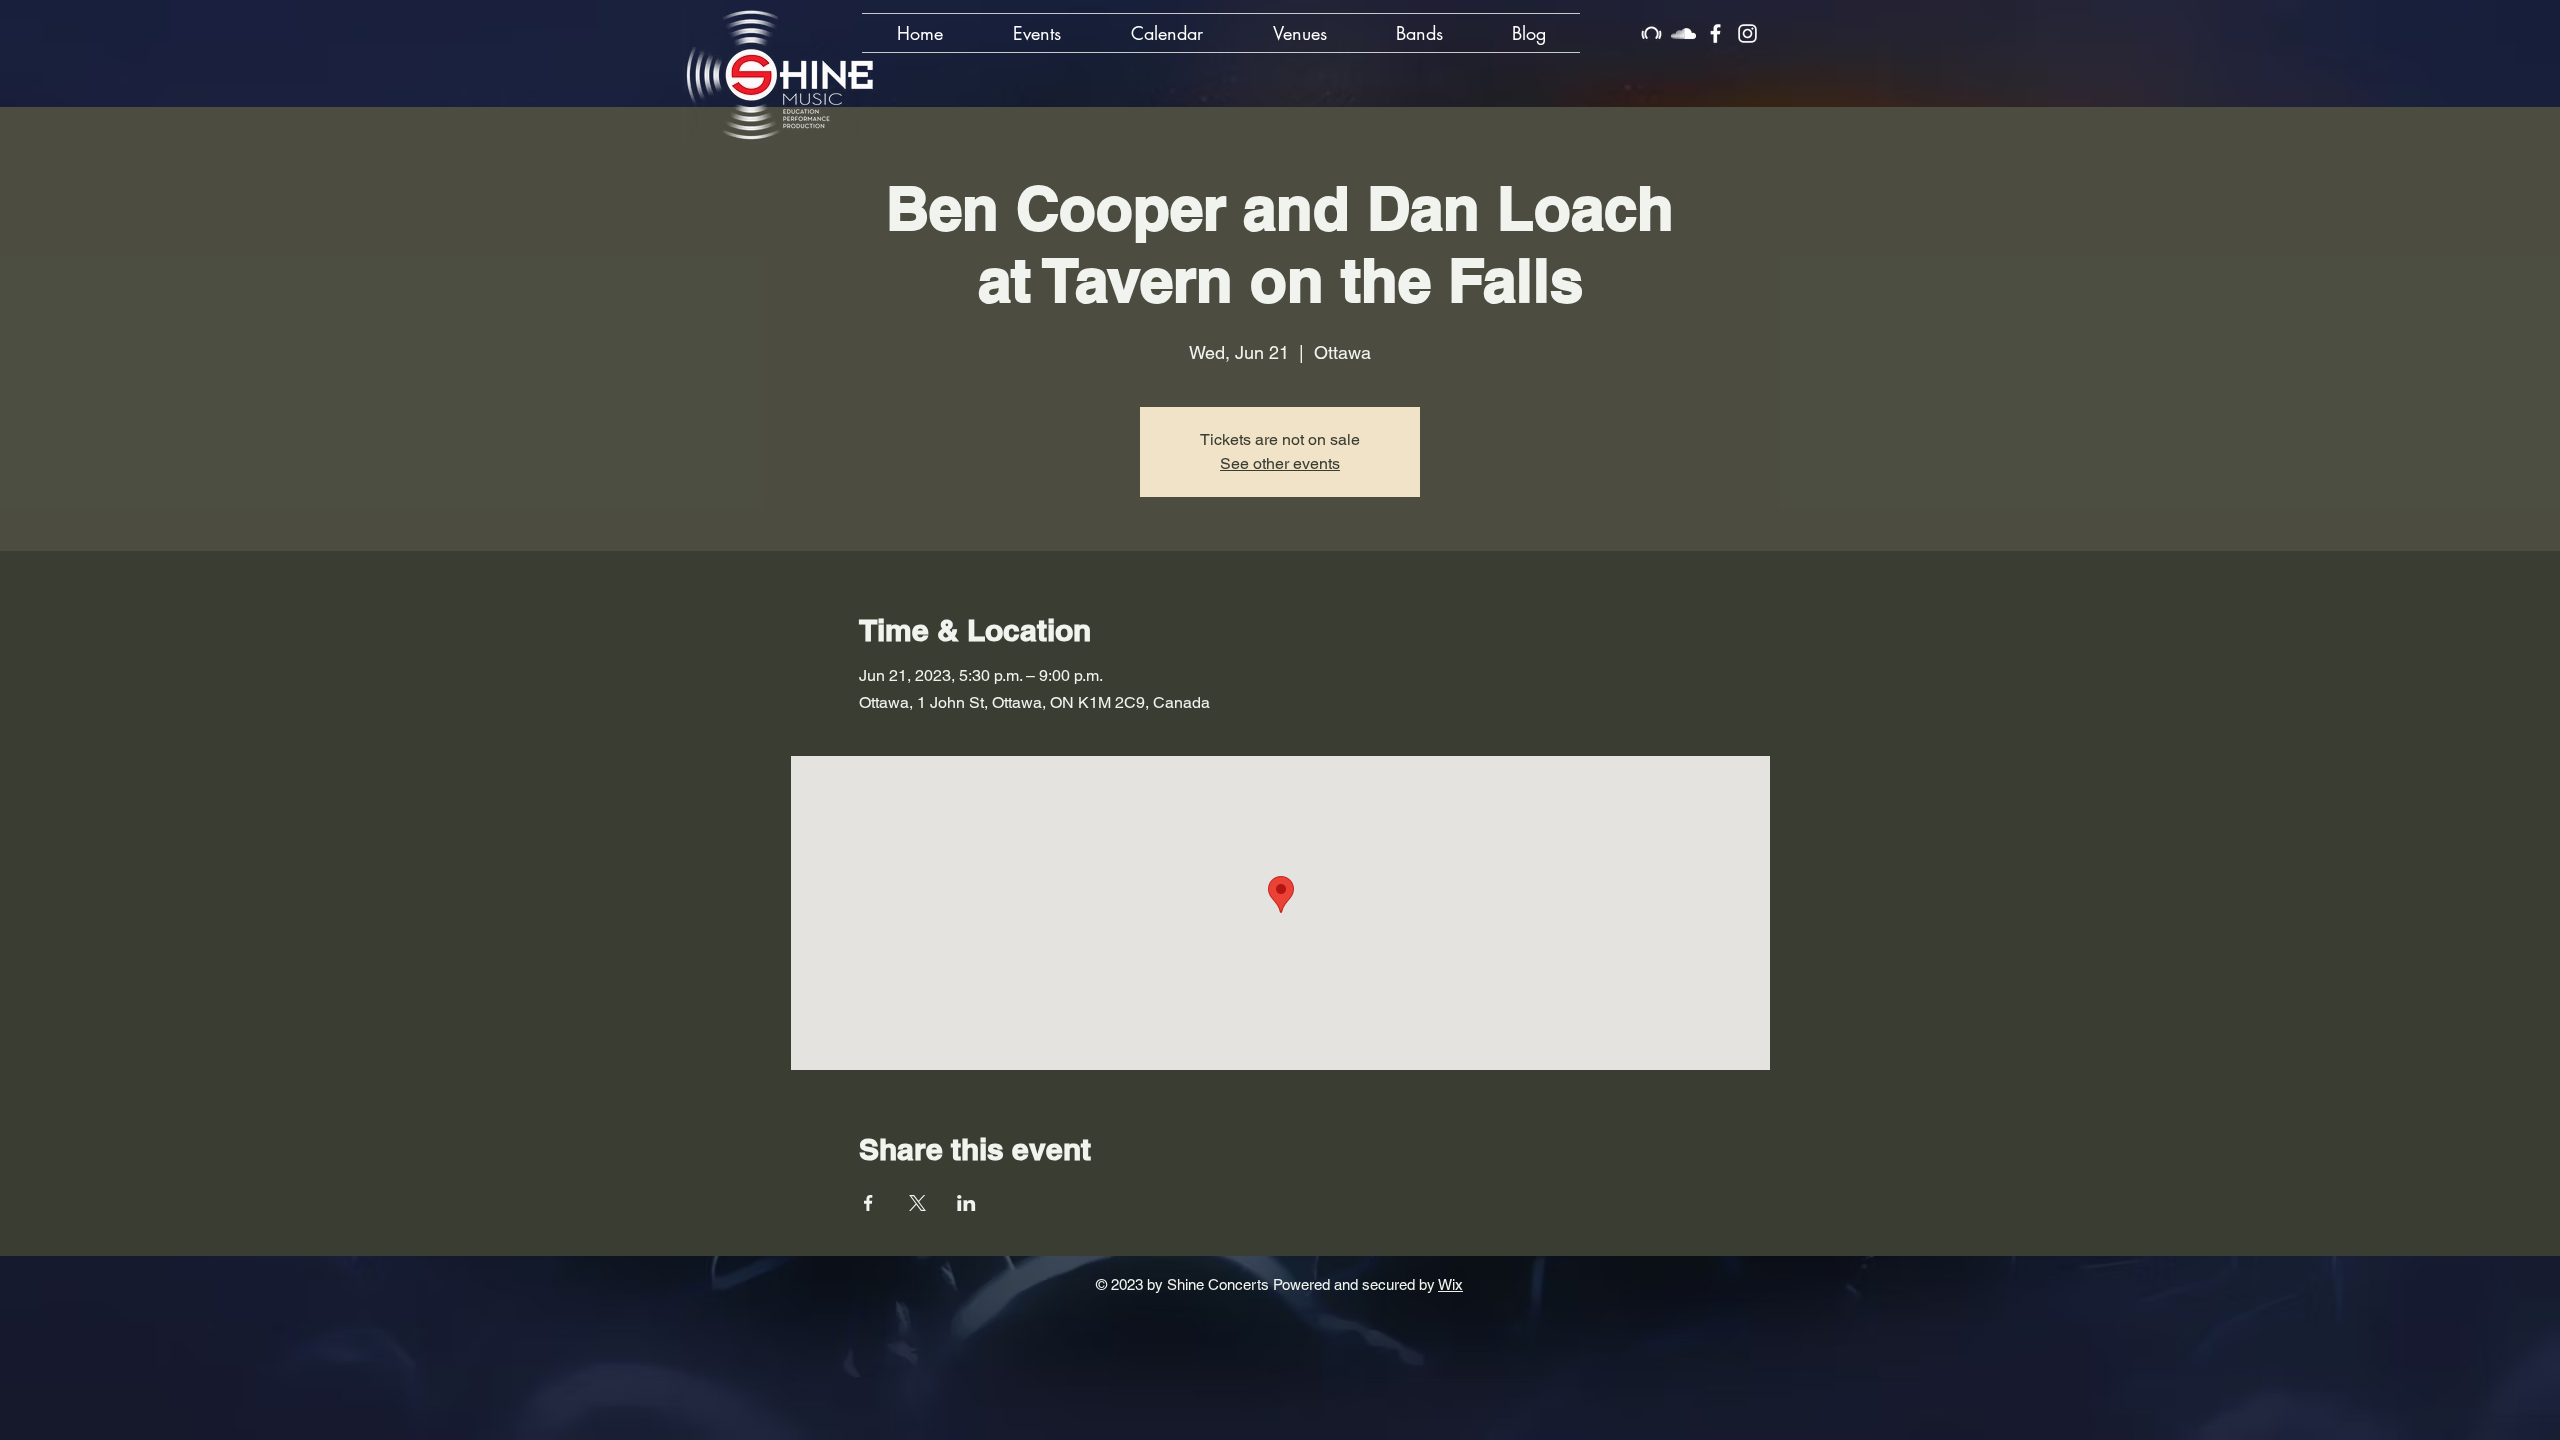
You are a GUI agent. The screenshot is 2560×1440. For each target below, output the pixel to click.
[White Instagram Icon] (1747, 33)
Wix (1450, 1284)
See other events (1280, 463)
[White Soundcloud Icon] (1683, 33)
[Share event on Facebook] (868, 1203)
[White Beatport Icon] (1651, 33)
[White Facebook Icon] (1715, 33)
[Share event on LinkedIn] (966, 1203)
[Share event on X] (917, 1203)
